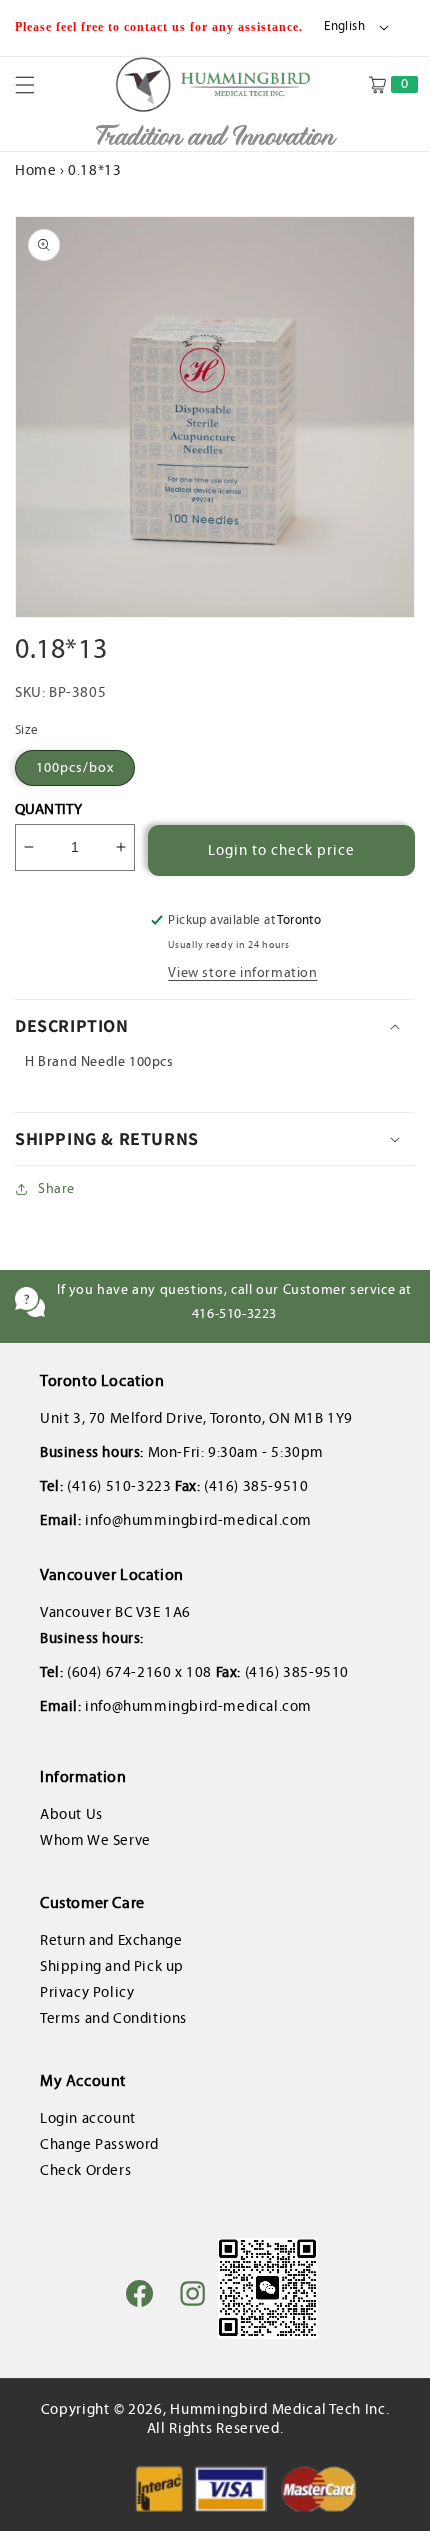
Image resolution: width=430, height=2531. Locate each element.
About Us (71, 1814)
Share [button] (56, 1188)
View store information (242, 972)
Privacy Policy (87, 1992)
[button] (37, 85)
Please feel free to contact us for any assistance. (161, 27)
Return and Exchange (111, 1940)
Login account (88, 2118)
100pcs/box (75, 767)
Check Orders (85, 2170)
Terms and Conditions (113, 2018)
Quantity (48, 809)
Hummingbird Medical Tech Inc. (279, 2409)
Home (35, 170)
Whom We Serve (95, 1840)
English (344, 26)
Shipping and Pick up (112, 1966)
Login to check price (281, 850)
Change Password (99, 2144)
